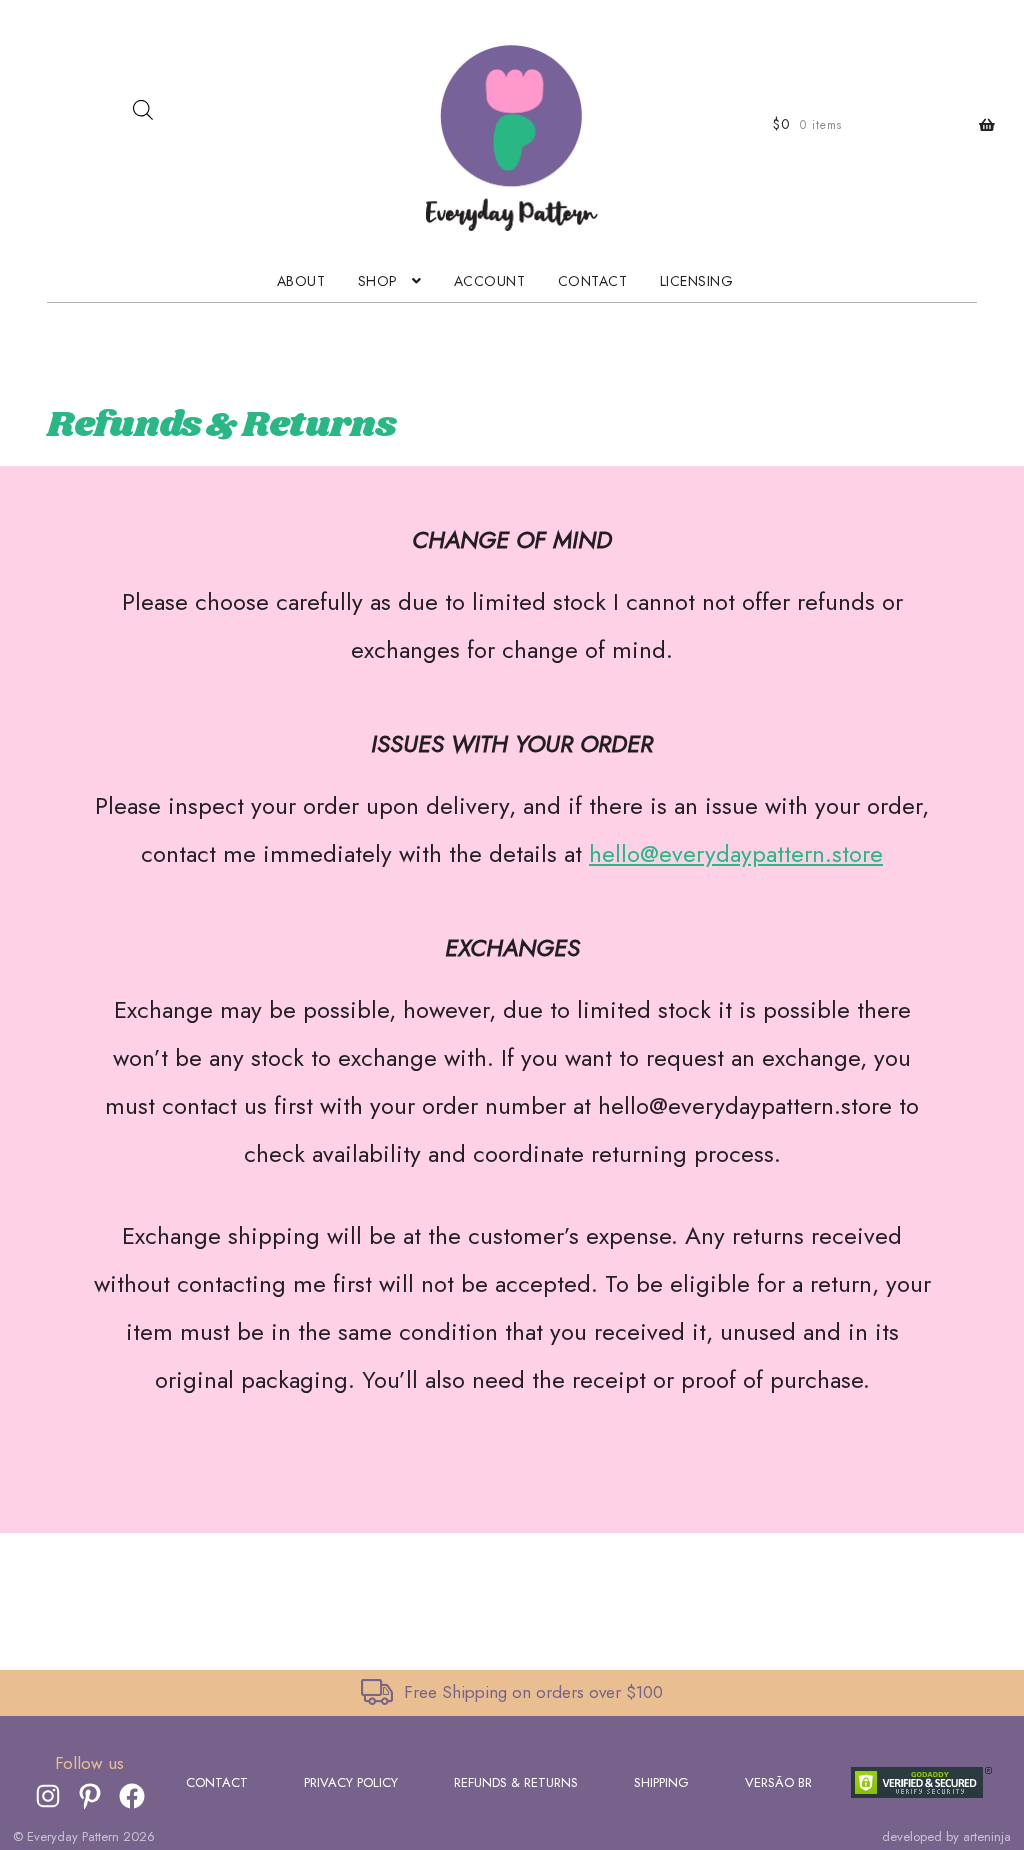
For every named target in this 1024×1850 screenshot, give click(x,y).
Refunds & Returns (516, 1782)
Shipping (661, 1782)
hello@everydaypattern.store (736, 853)
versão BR (778, 1782)
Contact (593, 281)
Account (490, 281)
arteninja (987, 1836)
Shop (378, 281)
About (301, 281)
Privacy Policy (351, 1782)
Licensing (697, 281)
